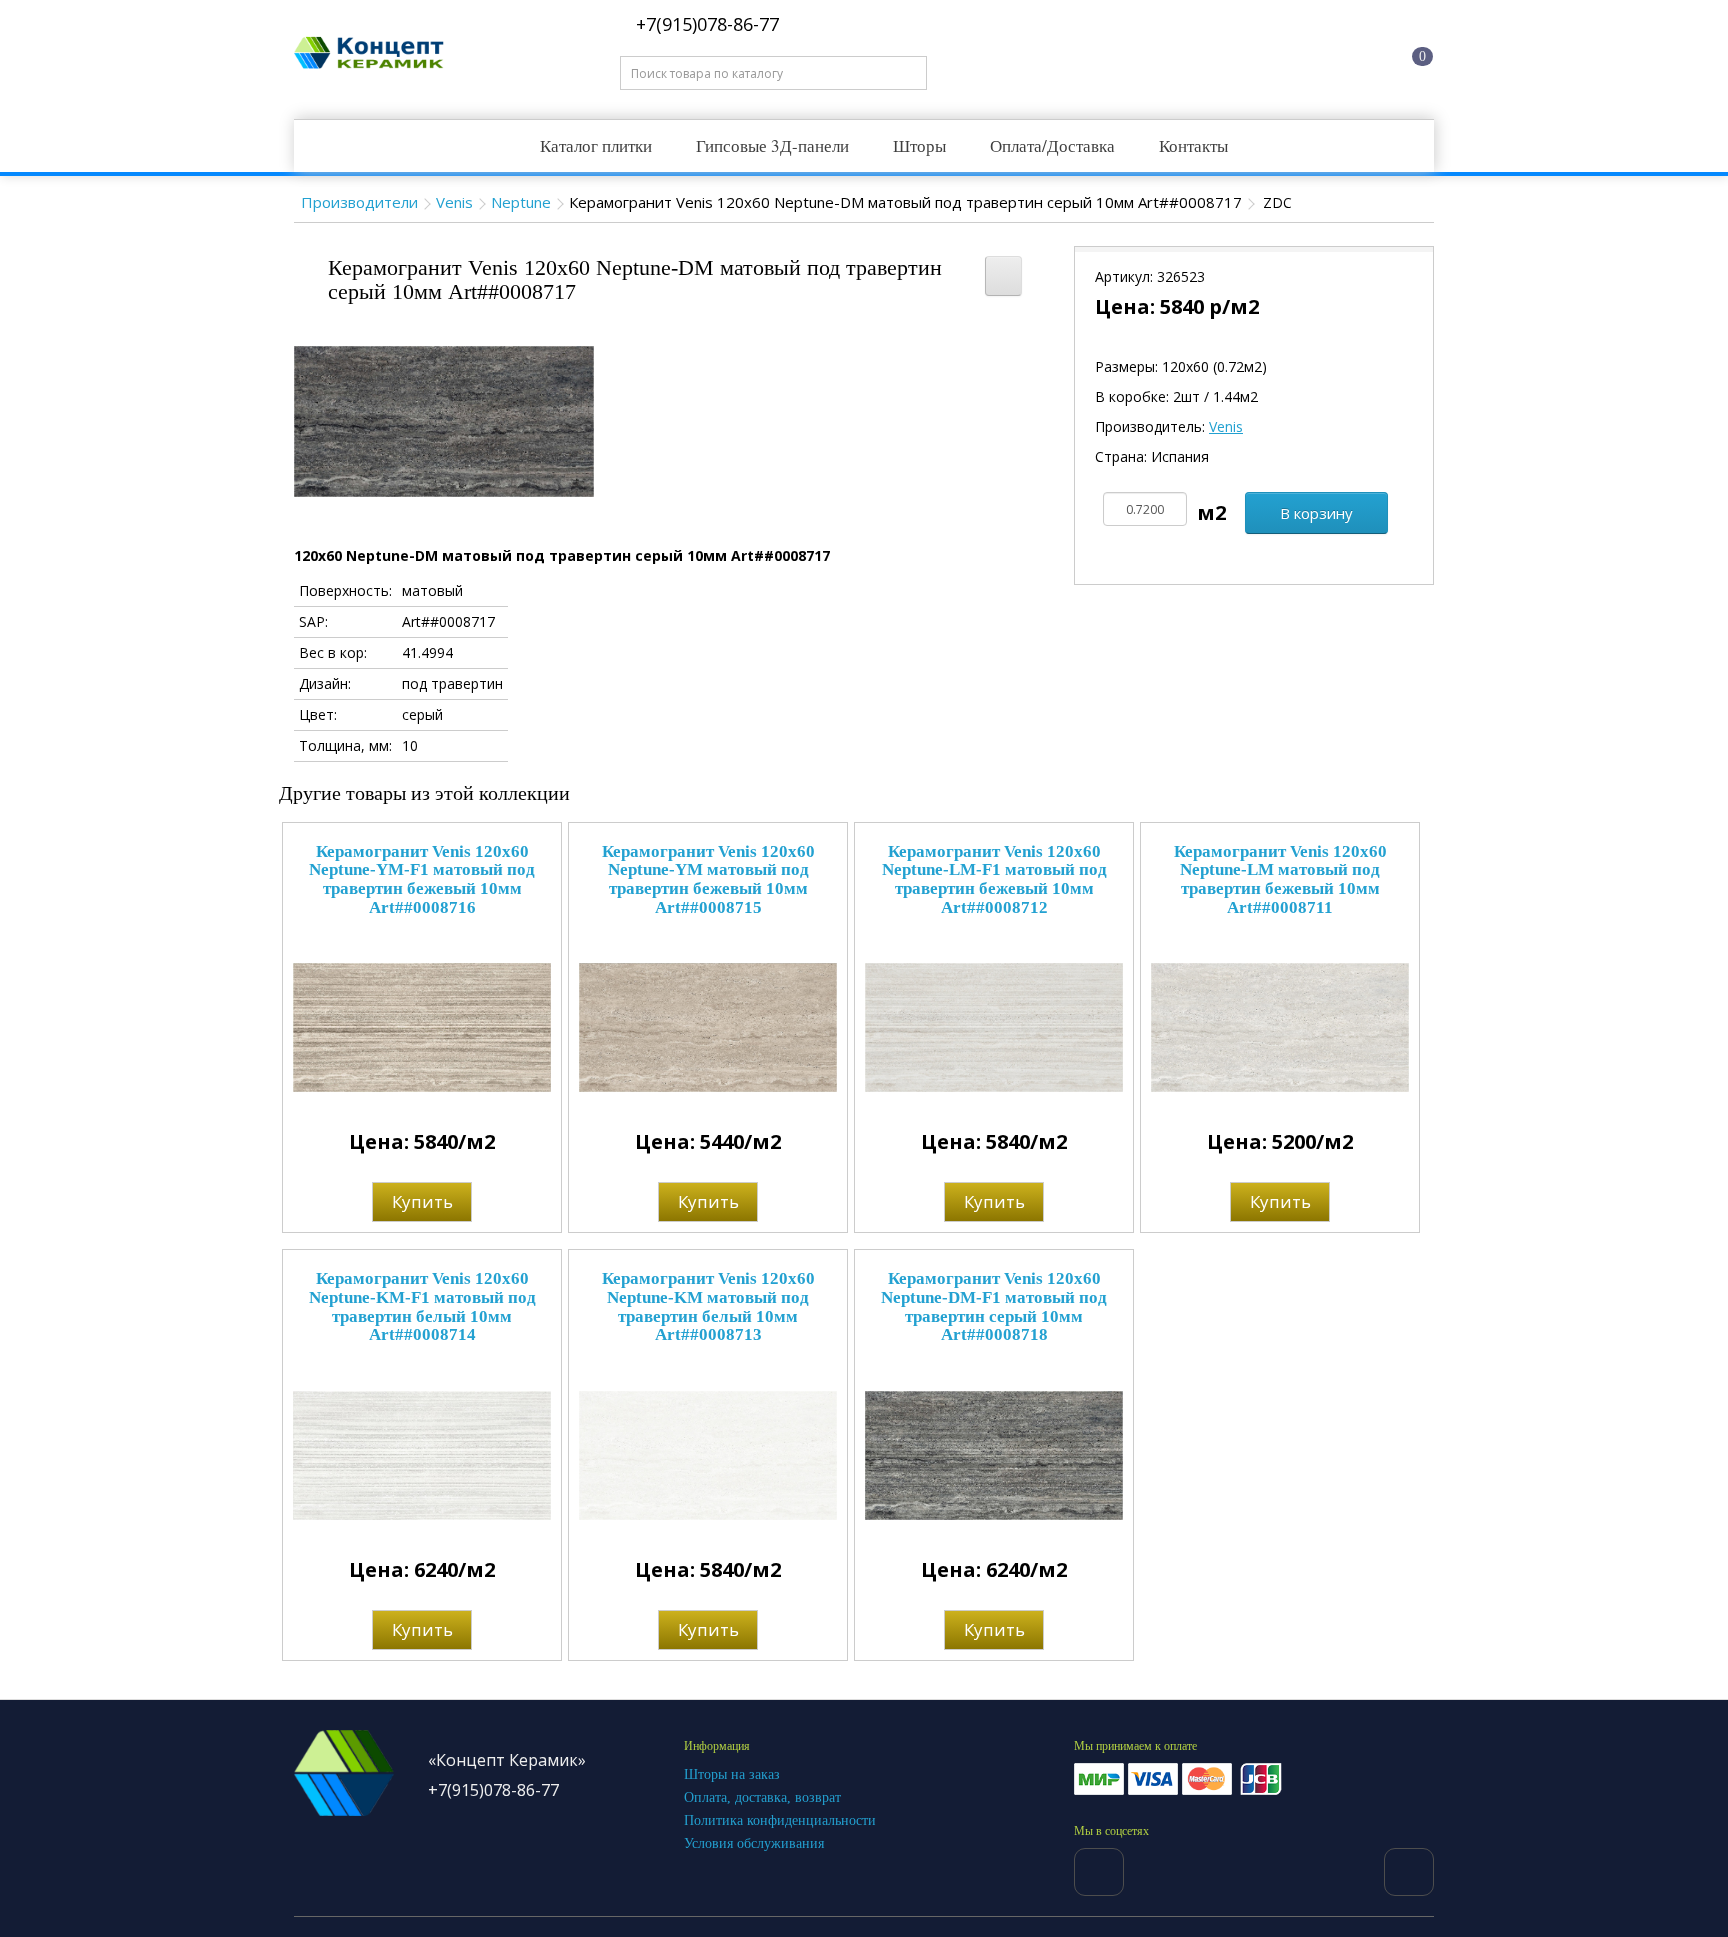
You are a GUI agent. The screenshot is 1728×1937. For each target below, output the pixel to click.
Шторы (919, 145)
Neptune (521, 202)
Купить (422, 1201)
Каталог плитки (596, 145)
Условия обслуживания (754, 1843)
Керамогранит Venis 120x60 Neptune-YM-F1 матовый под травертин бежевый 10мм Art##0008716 (422, 879)
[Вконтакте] (1099, 1872)
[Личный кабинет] (1325, 53)
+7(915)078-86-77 (705, 24)
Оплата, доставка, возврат (762, 1797)
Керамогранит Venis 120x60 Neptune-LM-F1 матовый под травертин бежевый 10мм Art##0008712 (994, 879)
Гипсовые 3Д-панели (772, 145)
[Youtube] (1409, 1872)
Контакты (1193, 145)
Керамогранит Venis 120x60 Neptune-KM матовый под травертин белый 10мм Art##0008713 (708, 1306)
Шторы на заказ (732, 1774)
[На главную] (1173, 53)
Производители (359, 202)
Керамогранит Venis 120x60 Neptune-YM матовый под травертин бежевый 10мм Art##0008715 (708, 879)
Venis (454, 202)
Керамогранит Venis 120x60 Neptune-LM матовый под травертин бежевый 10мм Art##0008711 (1280, 879)
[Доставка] (1249, 53)
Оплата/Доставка (1052, 145)
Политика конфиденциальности (780, 1820)
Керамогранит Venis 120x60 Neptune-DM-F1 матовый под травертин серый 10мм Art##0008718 (994, 1306)
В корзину (1316, 513)
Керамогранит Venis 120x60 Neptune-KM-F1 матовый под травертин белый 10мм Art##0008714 (422, 1306)
